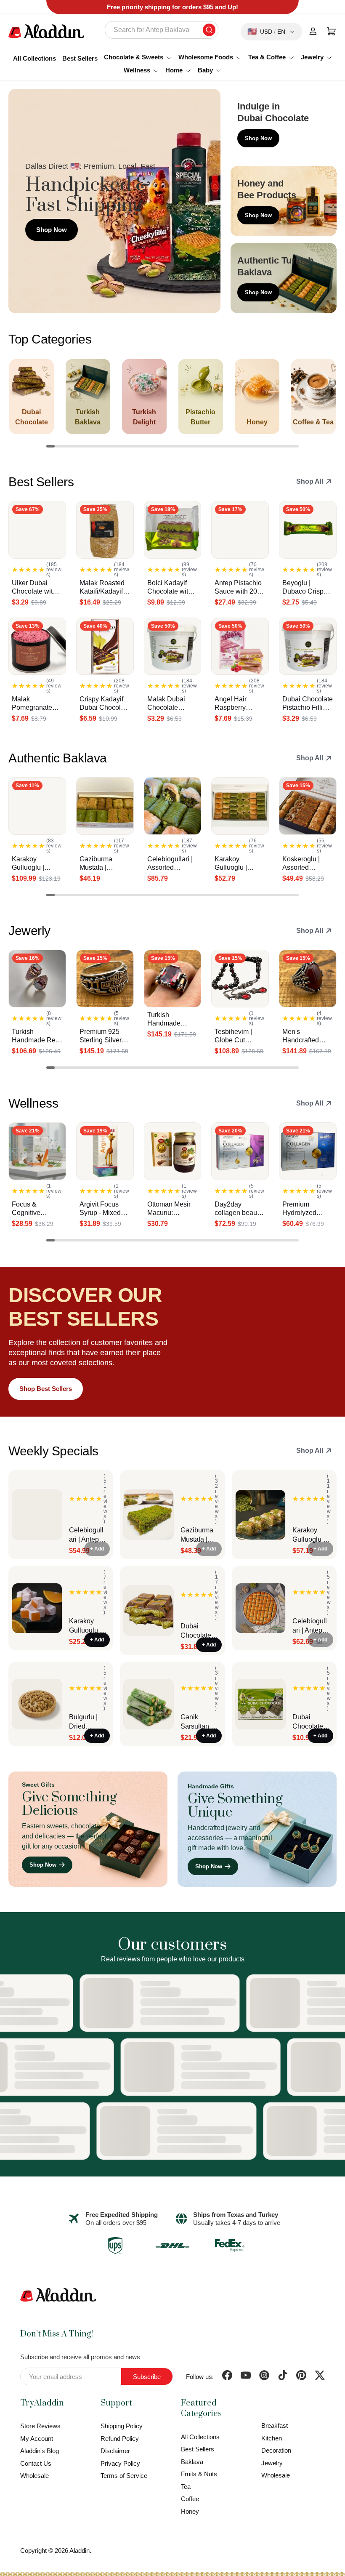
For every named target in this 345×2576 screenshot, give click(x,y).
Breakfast (275, 2425)
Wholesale (34, 2476)
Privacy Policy (120, 2463)
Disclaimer (115, 2451)
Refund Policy (120, 2439)
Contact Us (36, 2463)
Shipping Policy (122, 2426)
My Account (37, 2439)
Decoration (276, 2450)
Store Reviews (40, 2426)
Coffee (190, 2499)
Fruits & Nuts (199, 2474)
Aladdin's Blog (40, 2451)
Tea (186, 2487)
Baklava (192, 2462)
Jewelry (272, 2463)
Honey (190, 2511)
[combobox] (162, 30)
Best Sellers (80, 58)
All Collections (34, 58)
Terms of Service (124, 2476)
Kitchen (272, 2438)
